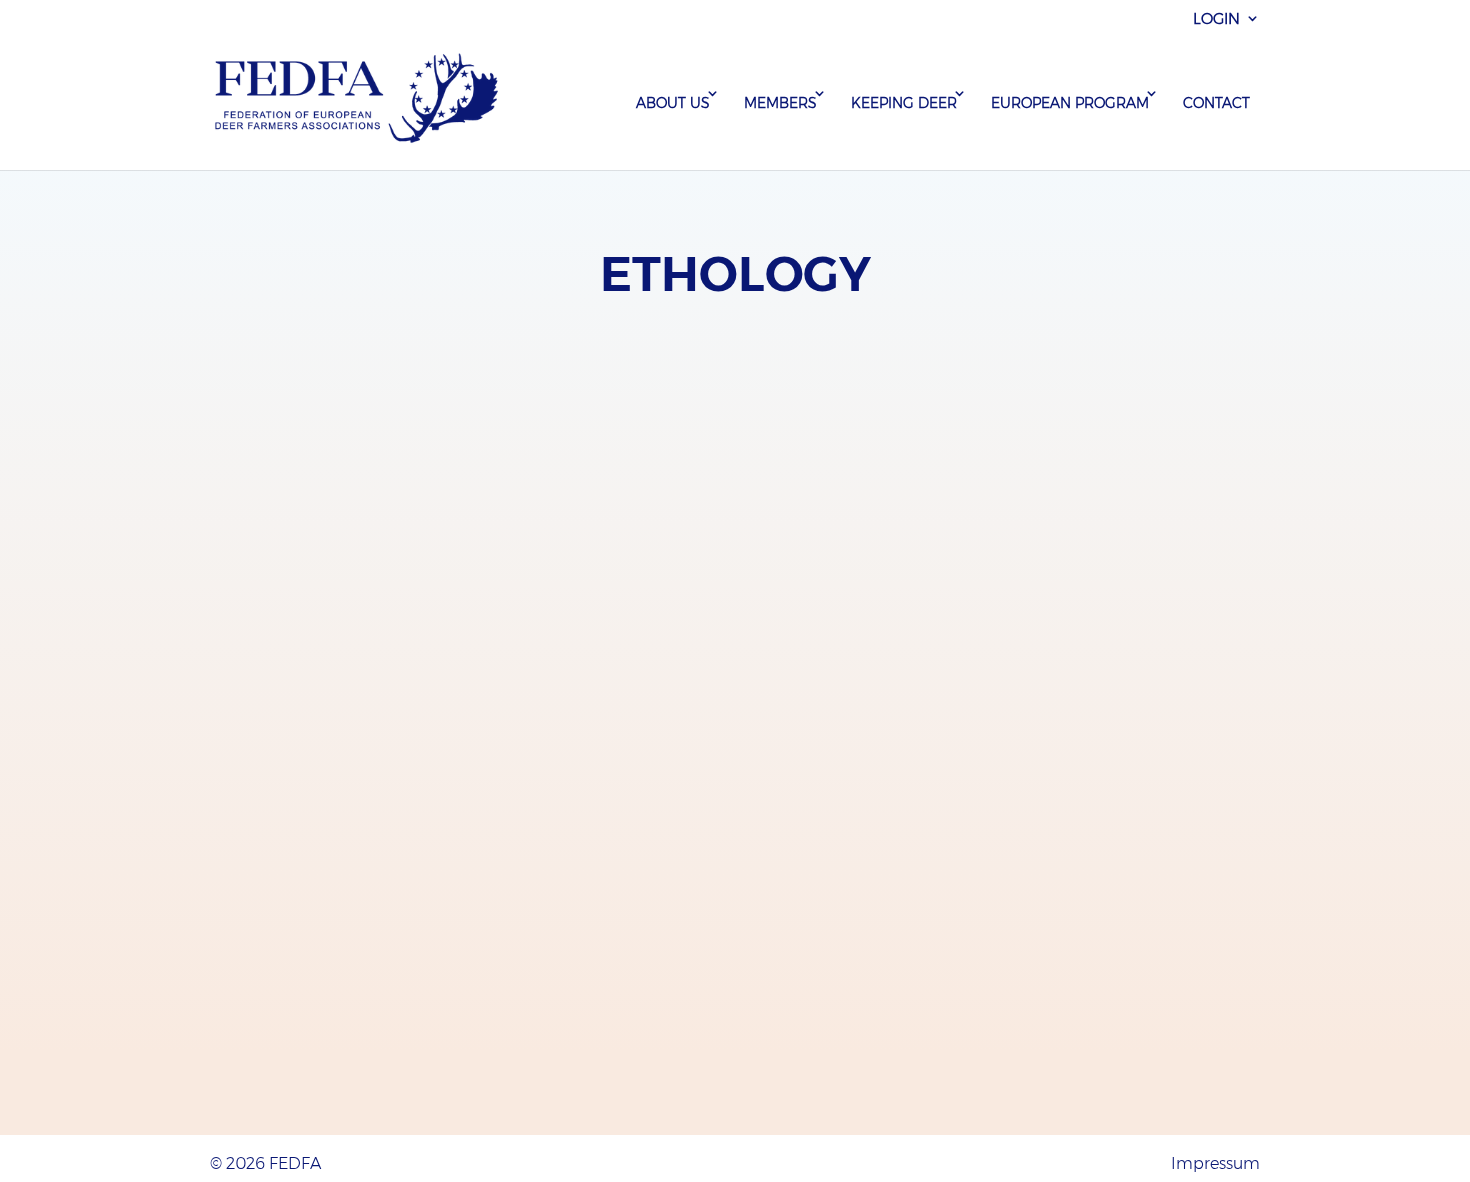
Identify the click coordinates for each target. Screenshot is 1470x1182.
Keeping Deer (904, 103)
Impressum (1215, 1163)
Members (780, 103)
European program (1070, 103)
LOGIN (1216, 18)
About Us (673, 103)
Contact (1216, 103)
